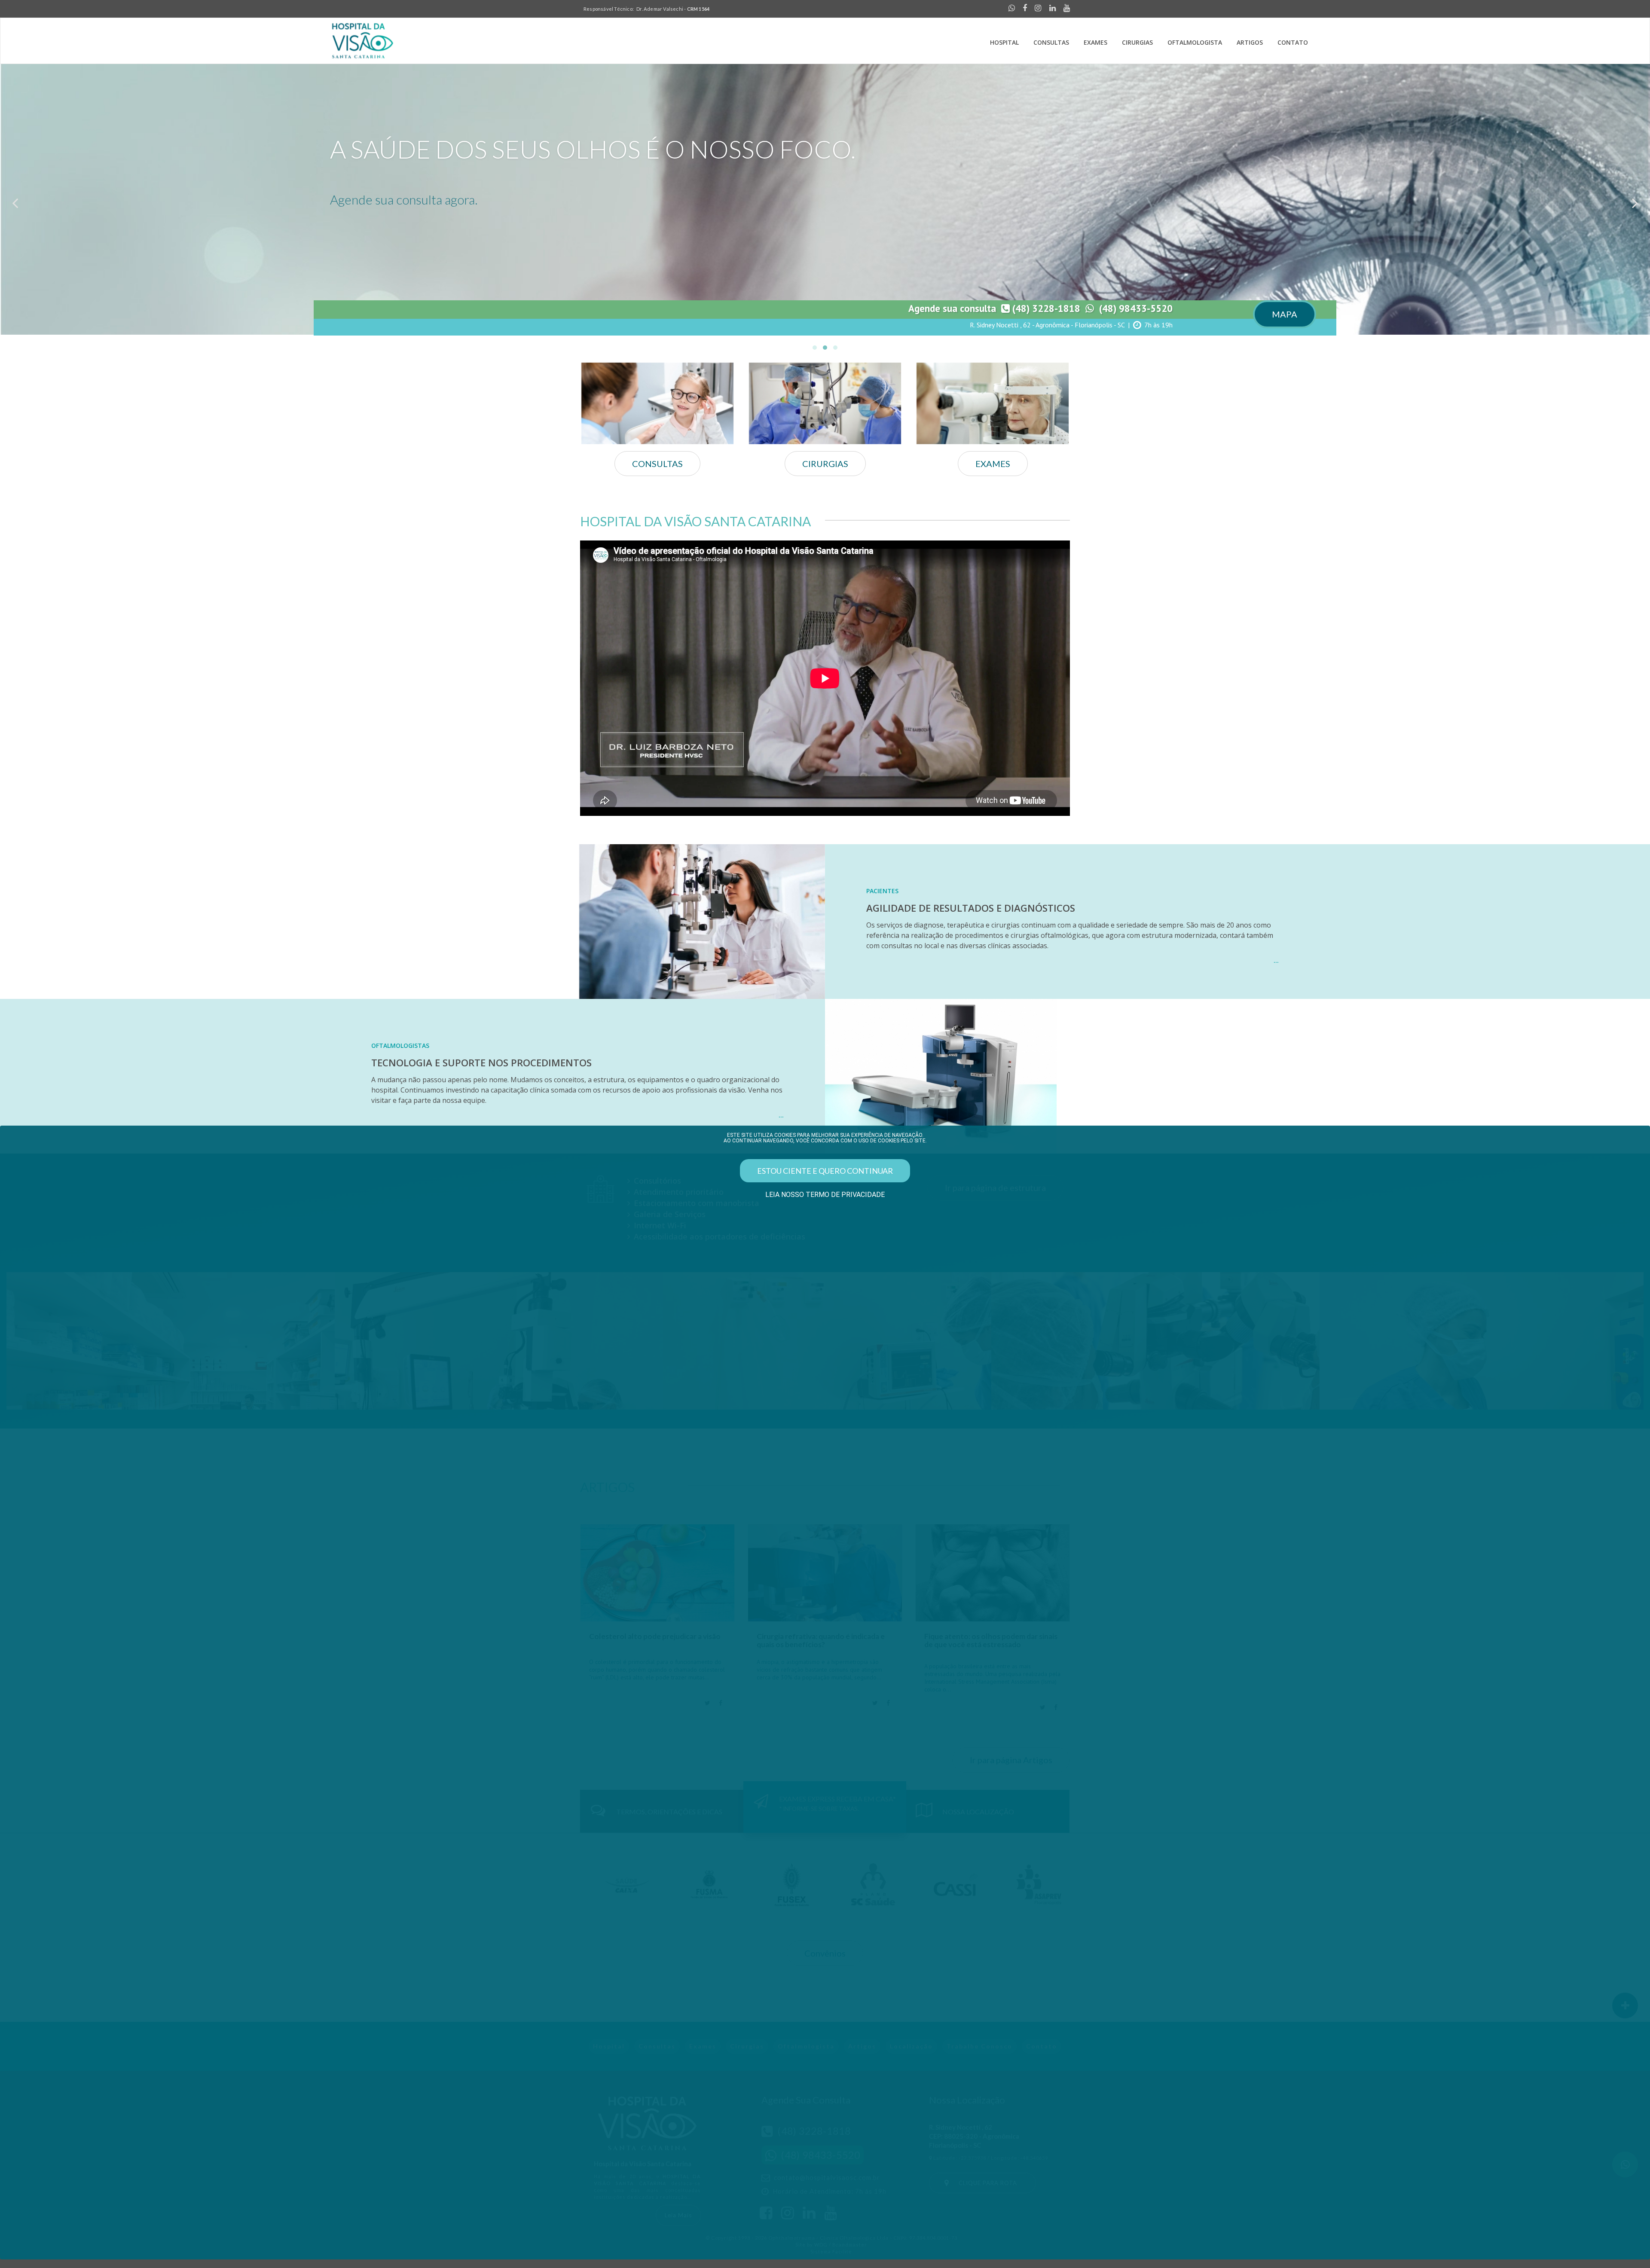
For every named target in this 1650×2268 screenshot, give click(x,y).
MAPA (1285, 314)
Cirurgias (1137, 42)
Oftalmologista (1195, 42)
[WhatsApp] (1010, 9)
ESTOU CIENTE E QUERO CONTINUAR (825, 1171)
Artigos (1250, 42)
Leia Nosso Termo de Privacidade (825, 1195)
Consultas (1051, 42)
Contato (1293, 42)
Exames (1095, 42)
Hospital (1004, 42)
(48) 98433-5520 (1133, 308)
